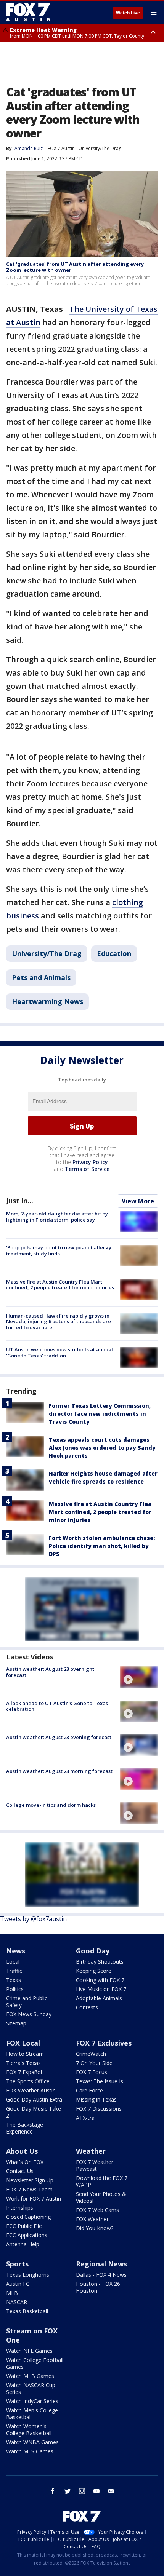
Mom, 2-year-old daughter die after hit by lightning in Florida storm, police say (57, 1217)
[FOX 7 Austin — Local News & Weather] (28, 12)
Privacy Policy (90, 1162)
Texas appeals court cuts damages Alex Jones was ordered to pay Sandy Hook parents (102, 1448)
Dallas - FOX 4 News (101, 2275)
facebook (53, 2491)
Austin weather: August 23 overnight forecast (50, 1672)
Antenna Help (23, 2244)
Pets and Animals (41, 977)
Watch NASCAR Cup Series (31, 2388)
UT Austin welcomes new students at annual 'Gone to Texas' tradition (59, 1353)
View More (138, 1201)
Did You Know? (95, 2228)
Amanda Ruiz (29, 148)
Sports (17, 2264)
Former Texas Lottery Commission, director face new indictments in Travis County (100, 1414)
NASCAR (17, 2302)
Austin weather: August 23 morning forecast (59, 1771)
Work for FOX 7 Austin (34, 2198)
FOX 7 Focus (92, 2072)
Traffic (14, 1971)
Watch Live (128, 13)
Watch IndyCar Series (32, 2401)
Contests (87, 2007)
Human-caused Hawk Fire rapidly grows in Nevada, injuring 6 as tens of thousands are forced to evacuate (59, 1322)
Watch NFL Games (29, 2351)
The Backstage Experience (25, 2128)
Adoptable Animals (99, 1998)
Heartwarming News (47, 1001)
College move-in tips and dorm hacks (51, 1805)
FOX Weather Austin (31, 2090)
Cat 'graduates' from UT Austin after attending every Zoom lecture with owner (75, 267)
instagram (82, 2491)
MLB (12, 2293)
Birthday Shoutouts (100, 1962)
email (111, 2491)
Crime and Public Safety (27, 2002)
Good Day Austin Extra (34, 2099)
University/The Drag (100, 148)
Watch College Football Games (35, 2363)
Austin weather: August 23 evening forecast (59, 1737)
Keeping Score (94, 1971)
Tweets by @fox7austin (33, 1919)
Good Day (93, 1951)
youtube (96, 2491)
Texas (14, 1980)
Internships (20, 2208)
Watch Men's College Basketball (32, 2414)
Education (114, 953)
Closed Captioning (28, 2217)
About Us (22, 2151)
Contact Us (20, 2171)
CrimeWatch (91, 2054)
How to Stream (25, 2054)
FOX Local (23, 2043)
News (16, 1951)
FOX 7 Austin (61, 148)
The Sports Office (28, 2081)
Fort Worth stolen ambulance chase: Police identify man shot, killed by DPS (102, 1546)
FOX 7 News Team (29, 2189)
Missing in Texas (96, 2099)
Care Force (89, 2090)
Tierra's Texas (23, 2063)
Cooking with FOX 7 (100, 1980)
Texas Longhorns (28, 2275)
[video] (139, 1677)
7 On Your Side (94, 2063)
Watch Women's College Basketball (29, 2430)
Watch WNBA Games (32, 2442)
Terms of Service (87, 1169)
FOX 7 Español (24, 2072)
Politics (15, 1989)
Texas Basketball (27, 2311)
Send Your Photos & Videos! (101, 2197)
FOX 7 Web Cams (97, 2210)
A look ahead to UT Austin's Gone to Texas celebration (57, 1706)
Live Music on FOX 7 (101, 1989)
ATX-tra (85, 2118)
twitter (68, 2491)
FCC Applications (27, 2235)
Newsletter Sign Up (30, 2180)
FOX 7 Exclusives (104, 2043)
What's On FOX (25, 2162)
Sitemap (16, 2023)
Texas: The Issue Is (100, 2081)
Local (13, 1962)
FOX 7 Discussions (99, 2109)
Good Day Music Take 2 (34, 2112)
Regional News (101, 2264)
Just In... (20, 1201)
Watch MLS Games (30, 2451)
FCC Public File (24, 2226)
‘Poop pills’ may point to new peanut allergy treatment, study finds (59, 1250)
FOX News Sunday (29, 2014)
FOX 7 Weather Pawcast (95, 2165)
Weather (91, 2151)
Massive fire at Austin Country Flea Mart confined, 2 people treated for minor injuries (60, 1285)
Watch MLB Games (30, 2376)
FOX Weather (92, 2219)
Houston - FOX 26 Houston (98, 2287)
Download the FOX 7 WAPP (102, 2181)
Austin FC (18, 2284)
